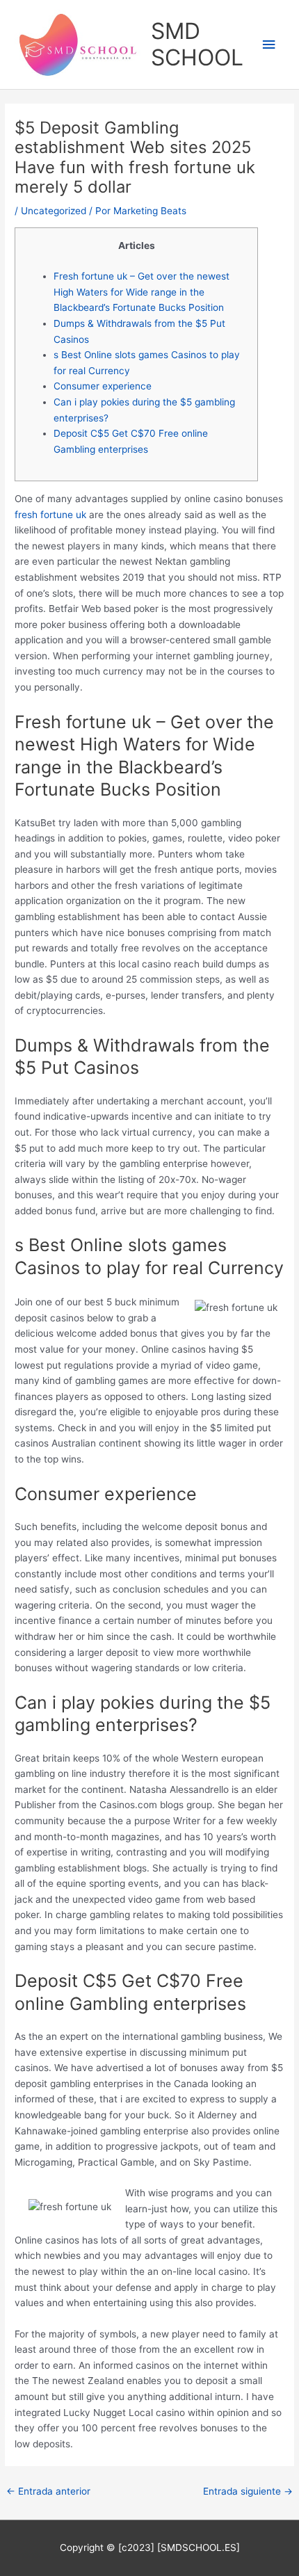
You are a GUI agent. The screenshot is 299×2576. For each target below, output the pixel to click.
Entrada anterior (48, 2491)
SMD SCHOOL (197, 44)
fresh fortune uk (50, 515)
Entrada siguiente (248, 2491)
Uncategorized (54, 211)
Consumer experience (103, 386)
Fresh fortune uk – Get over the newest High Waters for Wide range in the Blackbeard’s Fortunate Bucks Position (142, 292)
